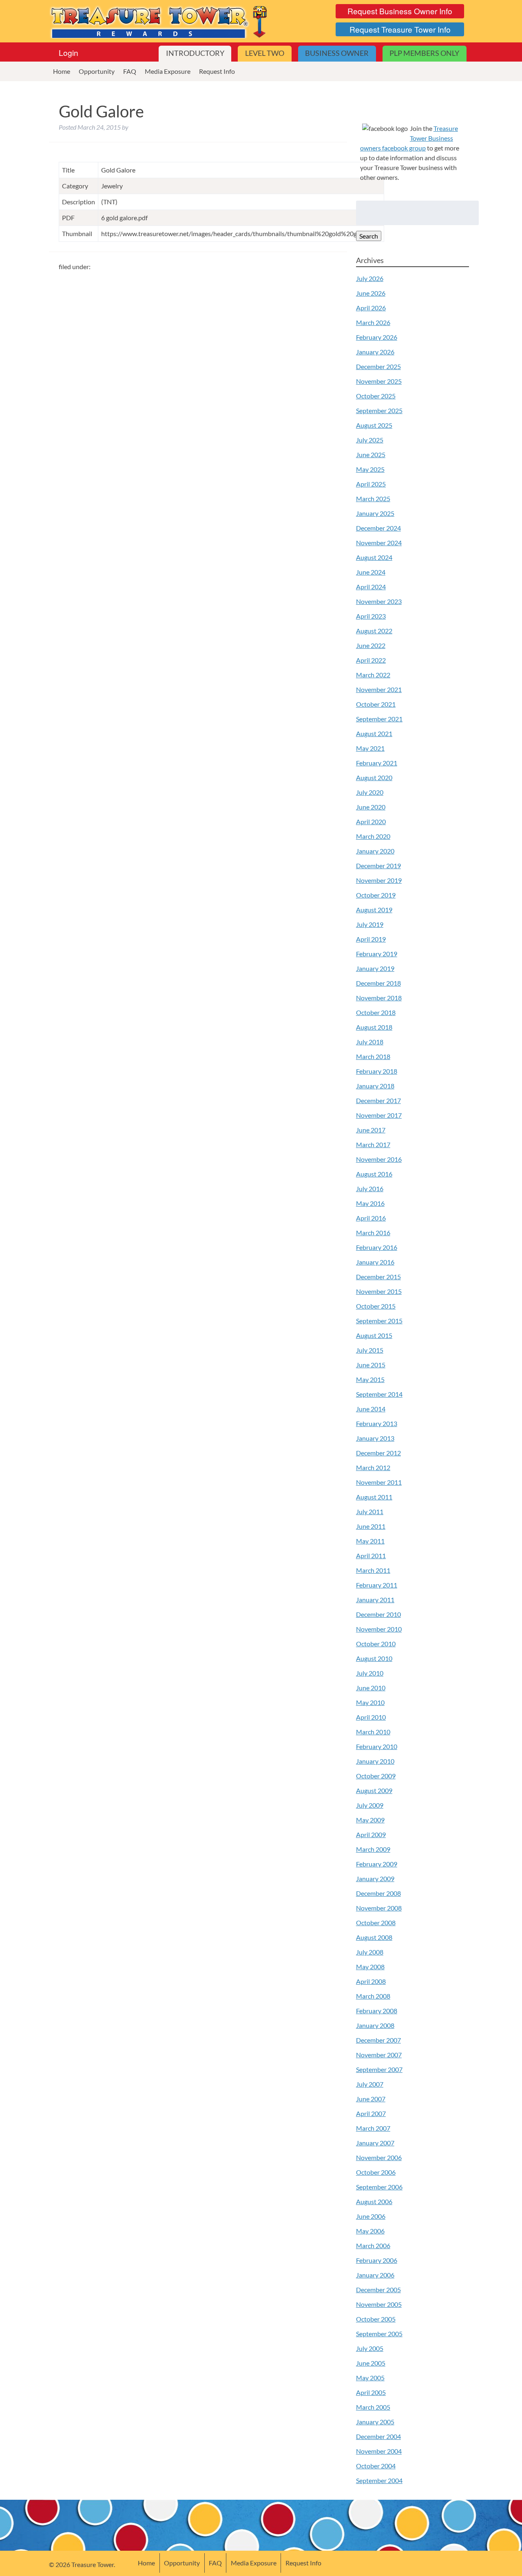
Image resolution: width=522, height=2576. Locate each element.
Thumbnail (77, 233)
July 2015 (370, 1350)
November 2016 (379, 1159)
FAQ (130, 71)
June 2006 (371, 2216)
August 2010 (374, 1658)
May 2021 (370, 748)
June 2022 (371, 645)
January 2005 (375, 2422)
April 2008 (371, 1981)
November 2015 (379, 1291)
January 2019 (375, 968)
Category (75, 186)
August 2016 (374, 1174)
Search (369, 236)
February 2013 (377, 1423)
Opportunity (97, 71)
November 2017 (379, 1115)
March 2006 (373, 2245)
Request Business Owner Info (400, 11)
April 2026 (371, 308)
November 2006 (379, 2157)
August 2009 (374, 1790)
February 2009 (377, 1864)
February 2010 (377, 1746)
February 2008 (377, 2011)
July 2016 (370, 1188)
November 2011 (379, 1482)
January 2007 (375, 2143)
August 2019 (374, 910)
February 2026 (377, 337)
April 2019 (371, 939)
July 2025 (370, 440)
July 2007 (370, 2084)
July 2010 (370, 1673)
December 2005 (378, 2290)
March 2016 (373, 1233)
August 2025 (374, 425)
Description (79, 202)
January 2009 (375, 1878)
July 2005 (370, 2348)
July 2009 (370, 1805)
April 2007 (371, 2113)
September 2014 (379, 1394)
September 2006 (379, 2187)
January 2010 (375, 1761)
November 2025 (379, 381)
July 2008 (370, 1952)
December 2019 (378, 866)
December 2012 (378, 1453)
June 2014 (371, 1409)
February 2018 (377, 1071)
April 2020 (371, 821)
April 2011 (371, 1556)
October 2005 (376, 2319)
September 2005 (379, 2334)
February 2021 (377, 763)
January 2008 (375, 2025)
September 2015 (379, 1321)
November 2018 (379, 998)
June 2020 (371, 807)
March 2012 (373, 1467)
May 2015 (370, 1379)
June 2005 (371, 2363)
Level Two (265, 53)
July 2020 (370, 792)
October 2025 (376, 396)
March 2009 (373, 1849)
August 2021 (374, 733)
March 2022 (373, 675)
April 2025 (371, 484)
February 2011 (377, 1585)
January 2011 (375, 1600)
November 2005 (379, 2304)
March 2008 (373, 1996)
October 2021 (376, 704)
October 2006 (376, 2172)
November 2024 (379, 543)
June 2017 (371, 1130)
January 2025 (375, 513)
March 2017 (373, 1144)
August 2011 (374, 1497)
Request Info (217, 71)
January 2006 (375, 2275)
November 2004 (379, 2451)
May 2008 (370, 1967)
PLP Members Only (424, 53)
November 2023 (379, 601)
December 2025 (378, 366)
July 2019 (370, 924)
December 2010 (378, 1614)
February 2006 (377, 2260)
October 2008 (376, 1923)
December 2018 (378, 983)
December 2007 (378, 2040)
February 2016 (377, 1247)
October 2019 (376, 895)
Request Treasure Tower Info (400, 29)
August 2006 (374, 2201)
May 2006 (370, 2231)
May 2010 (370, 1702)
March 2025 (373, 499)
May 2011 (370, 1541)
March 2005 (373, 2407)
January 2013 (375, 1438)
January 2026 (375, 352)
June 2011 (371, 1526)
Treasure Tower (160, 21)
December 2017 (378, 1100)
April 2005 (371, 2392)
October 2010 (376, 1644)
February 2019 (377, 954)
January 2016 (375, 1262)
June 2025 (371, 454)
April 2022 (371, 660)
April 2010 (371, 1717)
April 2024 (371, 587)
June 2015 (371, 1365)
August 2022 (374, 631)
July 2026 (370, 278)
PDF (68, 218)
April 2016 (371, 1218)
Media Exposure (168, 71)
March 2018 (373, 1056)
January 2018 (375, 1086)
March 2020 (373, 836)
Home (62, 71)
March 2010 (373, 1732)
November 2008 (379, 1908)
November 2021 (379, 689)
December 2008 (378, 1893)
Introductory (195, 53)
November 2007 (379, 2055)
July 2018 (370, 1042)
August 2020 (374, 777)
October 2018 (376, 1012)
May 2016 (370, 1203)
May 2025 (370, 469)
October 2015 (376, 1306)
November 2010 (379, 1629)
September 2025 (379, 410)
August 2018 (374, 1027)
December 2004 (378, 2436)
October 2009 (376, 1776)
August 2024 (374, 557)
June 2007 (371, 2099)
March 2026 (373, 322)
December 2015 (378, 1277)
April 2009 (371, 1834)
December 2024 (378, 528)
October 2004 (376, 2466)
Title (68, 170)
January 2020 (375, 851)
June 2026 (371, 293)
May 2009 (370, 1820)
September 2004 (379, 2480)
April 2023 (371, 616)
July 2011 (370, 1511)
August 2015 (374, 1335)
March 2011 (373, 1570)
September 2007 (379, 2069)
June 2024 (371, 572)
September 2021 (379, 719)
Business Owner (337, 53)
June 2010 (371, 1688)
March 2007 (373, 2128)
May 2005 (370, 2378)
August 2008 (374, 1937)
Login (69, 52)
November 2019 (379, 880)
